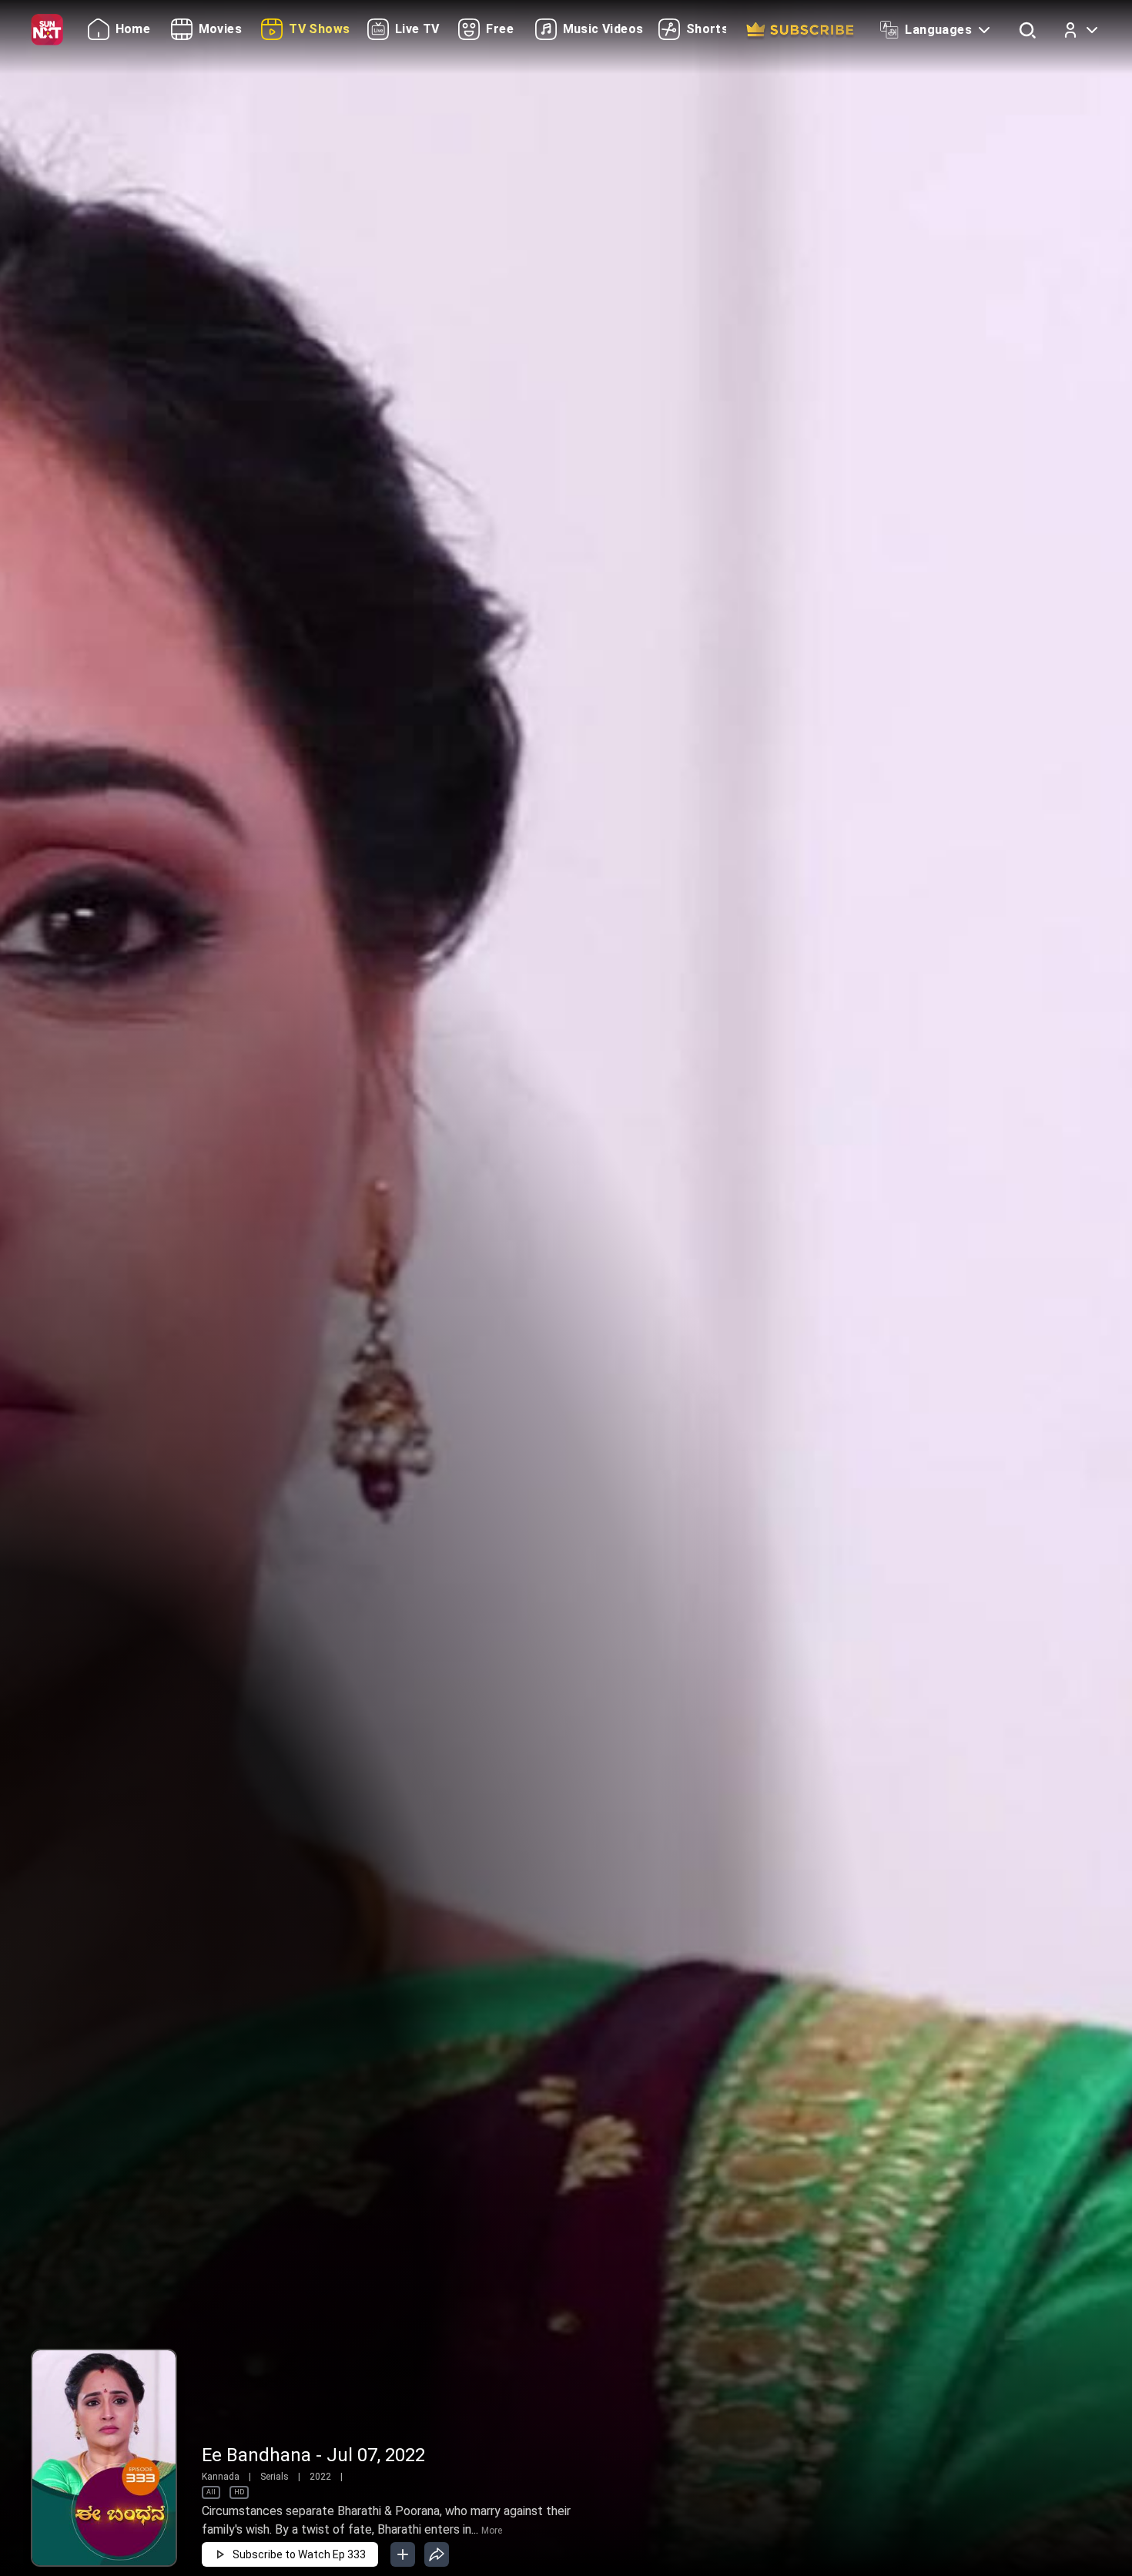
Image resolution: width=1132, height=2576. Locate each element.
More (492, 2531)
